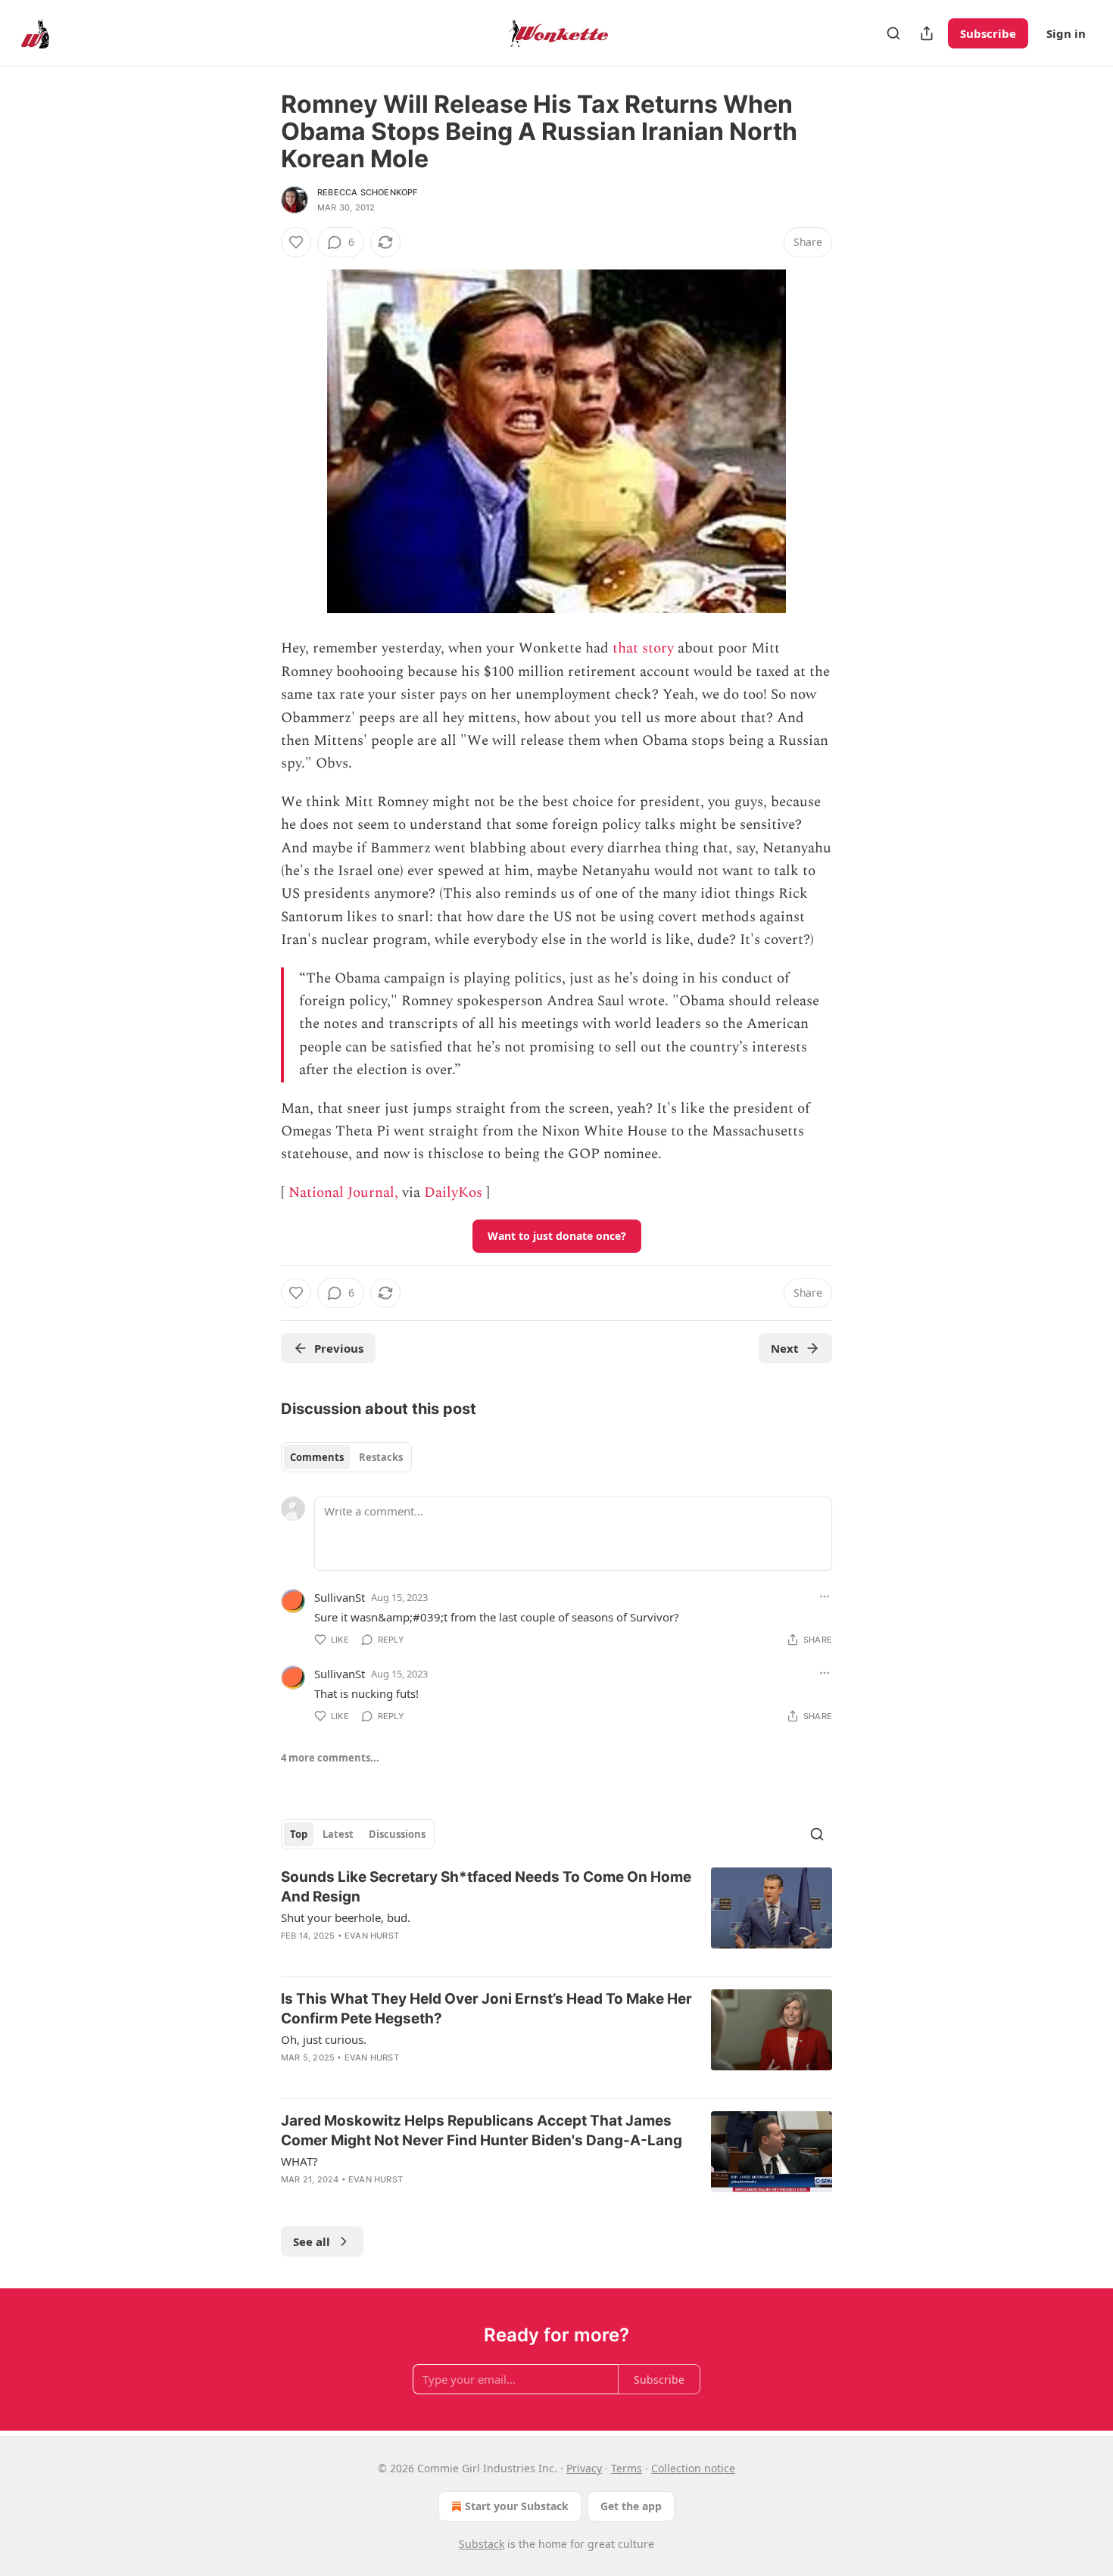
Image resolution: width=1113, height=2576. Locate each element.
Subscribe (988, 33)
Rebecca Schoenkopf (368, 192)
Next (785, 1348)
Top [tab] (299, 1834)
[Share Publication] (927, 33)
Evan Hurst (372, 1936)
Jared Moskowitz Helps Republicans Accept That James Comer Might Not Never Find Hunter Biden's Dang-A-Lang (482, 2131)
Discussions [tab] (397, 1834)
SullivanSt (340, 1597)
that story (643, 648)
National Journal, (343, 1193)
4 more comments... (330, 1758)
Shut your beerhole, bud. (346, 1917)
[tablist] (346, 1457)
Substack (482, 2544)
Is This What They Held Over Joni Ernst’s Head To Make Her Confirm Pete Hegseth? (486, 2009)
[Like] (296, 242)
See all (312, 2241)
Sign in (1066, 33)
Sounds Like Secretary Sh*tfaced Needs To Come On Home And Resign (486, 1887)
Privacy (584, 2468)
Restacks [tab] (381, 1457)
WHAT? (299, 2161)
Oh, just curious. (324, 2039)
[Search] (893, 33)
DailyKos (453, 1193)
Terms (627, 2468)
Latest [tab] (338, 1834)
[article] (556, 1916)
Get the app (631, 2506)
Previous (339, 1348)
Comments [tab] (317, 1457)
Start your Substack (517, 2506)
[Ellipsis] (825, 1596)
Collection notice (693, 2468)
